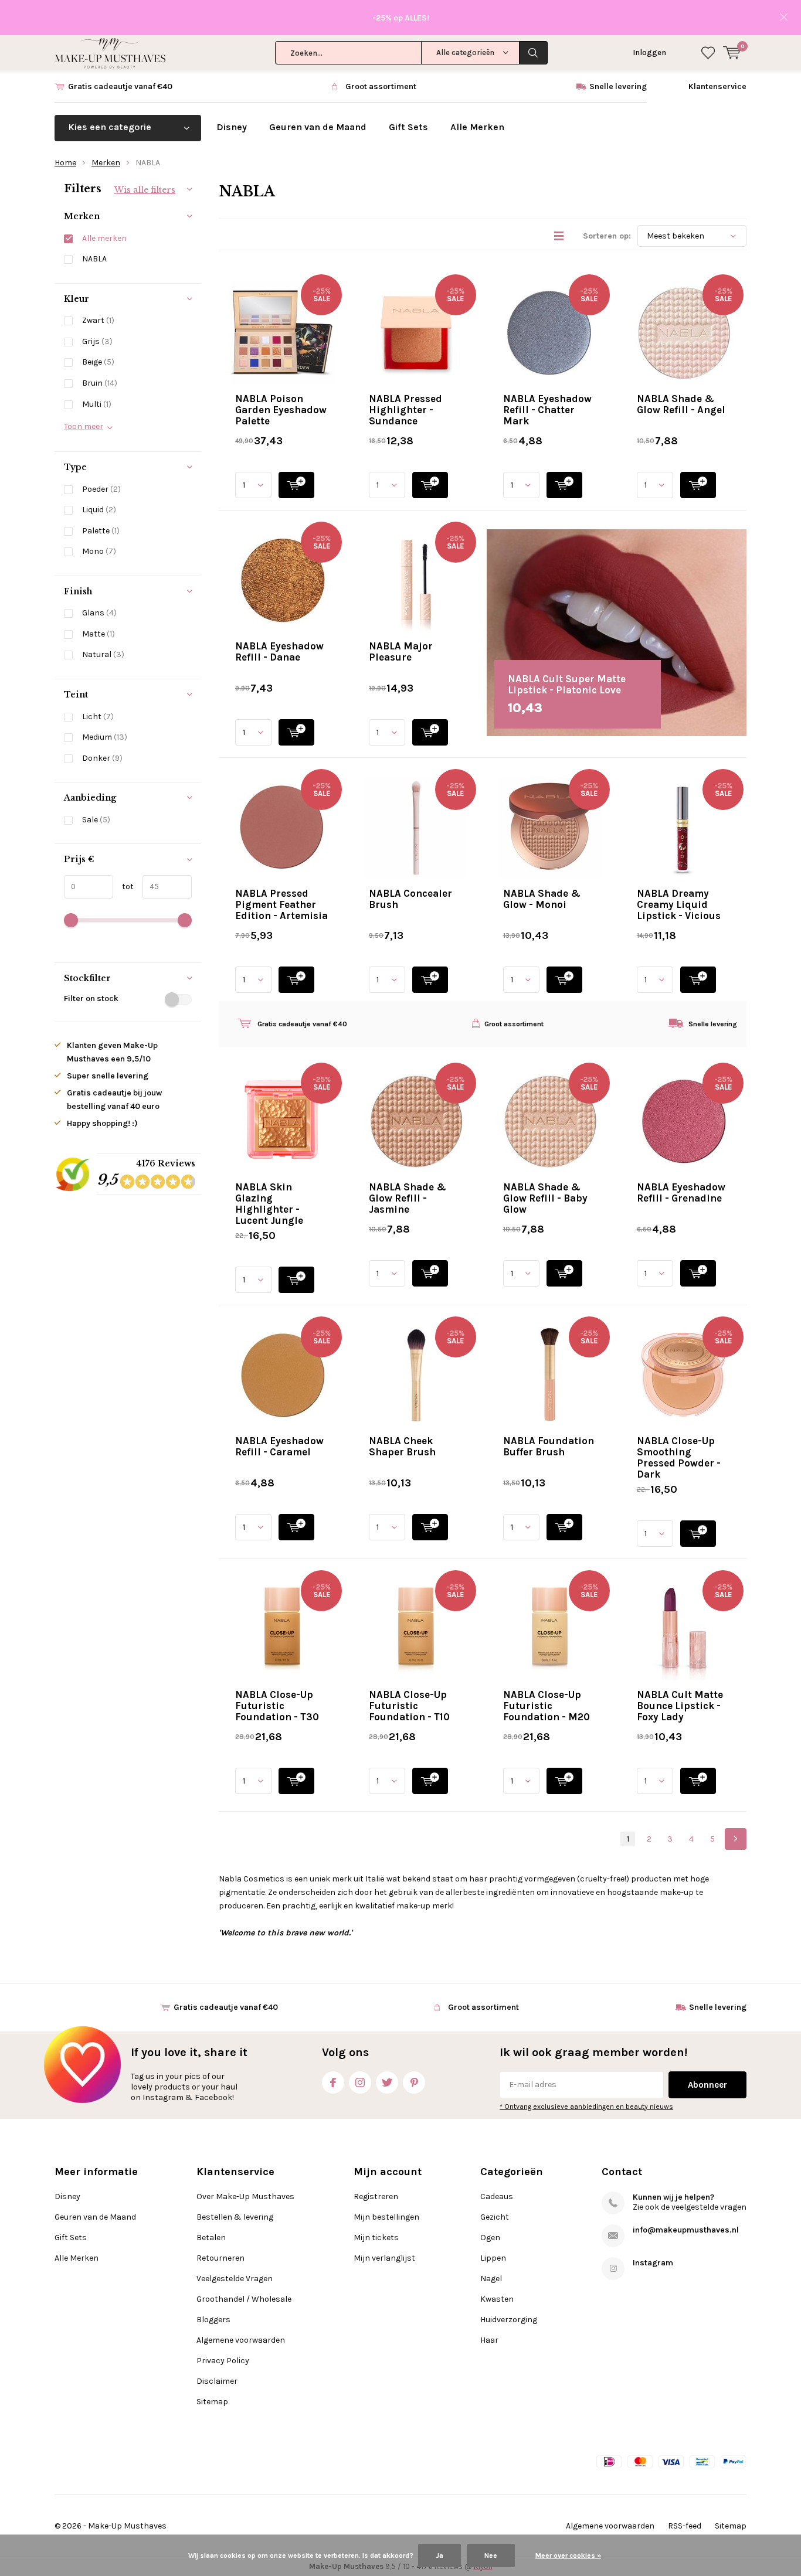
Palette (101, 531)
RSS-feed (685, 2526)
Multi (97, 404)
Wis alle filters (145, 190)
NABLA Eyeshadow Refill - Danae (279, 651)
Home (65, 163)
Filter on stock (91, 998)
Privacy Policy (223, 2361)
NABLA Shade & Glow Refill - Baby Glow (545, 1198)
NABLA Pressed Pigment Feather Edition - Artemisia (281, 904)
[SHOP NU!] (296, 485)
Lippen (493, 2258)
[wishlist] (708, 53)
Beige (98, 362)
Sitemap (212, 2402)
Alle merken (104, 238)
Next (736, 1839)
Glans (99, 613)
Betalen (211, 2238)
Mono (99, 551)
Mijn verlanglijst (384, 2258)
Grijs (97, 341)
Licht (98, 717)
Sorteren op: (607, 236)
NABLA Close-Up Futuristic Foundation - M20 (547, 1706)
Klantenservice (717, 86)
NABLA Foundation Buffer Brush (549, 1446)
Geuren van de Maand (318, 127)
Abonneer (707, 2085)
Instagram (360, 2082)
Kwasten (497, 2299)
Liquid (99, 510)
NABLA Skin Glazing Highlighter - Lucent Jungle (269, 1204)
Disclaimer (217, 2381)
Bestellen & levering (235, 2217)
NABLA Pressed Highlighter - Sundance (405, 410)
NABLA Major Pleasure (401, 651)
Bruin (100, 383)
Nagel (491, 2279)
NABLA (94, 259)
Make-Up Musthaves (127, 2526)
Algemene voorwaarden (241, 2340)
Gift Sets (408, 127)
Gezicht (495, 2217)
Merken (106, 163)
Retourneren (220, 2258)
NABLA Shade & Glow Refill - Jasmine (408, 1198)
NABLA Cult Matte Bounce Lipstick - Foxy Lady (680, 1706)
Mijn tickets (376, 2238)
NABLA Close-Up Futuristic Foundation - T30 (277, 1706)
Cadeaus (497, 2196)
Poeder (101, 489)
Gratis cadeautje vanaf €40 (120, 86)
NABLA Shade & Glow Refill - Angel (681, 404)
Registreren (376, 2196)
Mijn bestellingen (386, 2217)
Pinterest (414, 2082)
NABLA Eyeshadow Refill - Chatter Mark (547, 410)
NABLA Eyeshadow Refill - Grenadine (681, 1192)
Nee (491, 2555)
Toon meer (84, 426)
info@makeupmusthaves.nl (686, 2230)
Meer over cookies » (568, 2555)
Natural (103, 654)
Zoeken (534, 53)
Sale (96, 820)
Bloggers (213, 2320)
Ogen (490, 2238)
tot (123, 887)
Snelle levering (618, 86)
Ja (439, 2555)
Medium (105, 737)
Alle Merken (477, 127)
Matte (99, 634)
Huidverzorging (509, 2320)
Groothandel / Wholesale (244, 2299)
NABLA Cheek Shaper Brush (402, 1446)
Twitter (387, 2082)
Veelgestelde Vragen (235, 2279)
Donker (102, 758)
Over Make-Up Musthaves (245, 2196)
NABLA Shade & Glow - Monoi (542, 899)
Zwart (98, 320)
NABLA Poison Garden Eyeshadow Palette (281, 410)
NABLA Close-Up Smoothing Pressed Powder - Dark (679, 1457)
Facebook (333, 2082)
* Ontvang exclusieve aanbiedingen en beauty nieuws (586, 2107)
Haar (489, 2340)
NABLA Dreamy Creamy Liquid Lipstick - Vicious (679, 904)
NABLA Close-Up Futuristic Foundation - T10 (409, 1706)
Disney (232, 127)
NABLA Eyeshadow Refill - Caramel (279, 1446)
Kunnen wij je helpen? (673, 2197)
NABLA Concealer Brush (410, 899)
